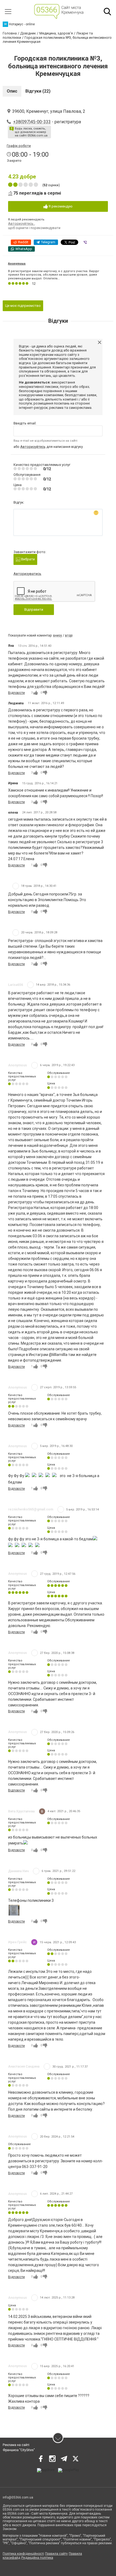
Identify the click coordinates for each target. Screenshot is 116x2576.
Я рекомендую (60, 206)
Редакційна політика (37, 2558)
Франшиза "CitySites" (19, 2450)
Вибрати (28, 559)
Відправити (34, 609)
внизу (58, 635)
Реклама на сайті (16, 2445)
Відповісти (16, 693)
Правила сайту (56, 2554)
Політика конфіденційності (23, 2554)
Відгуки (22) (38, 91)
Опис (12, 91)
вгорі (69, 635)
